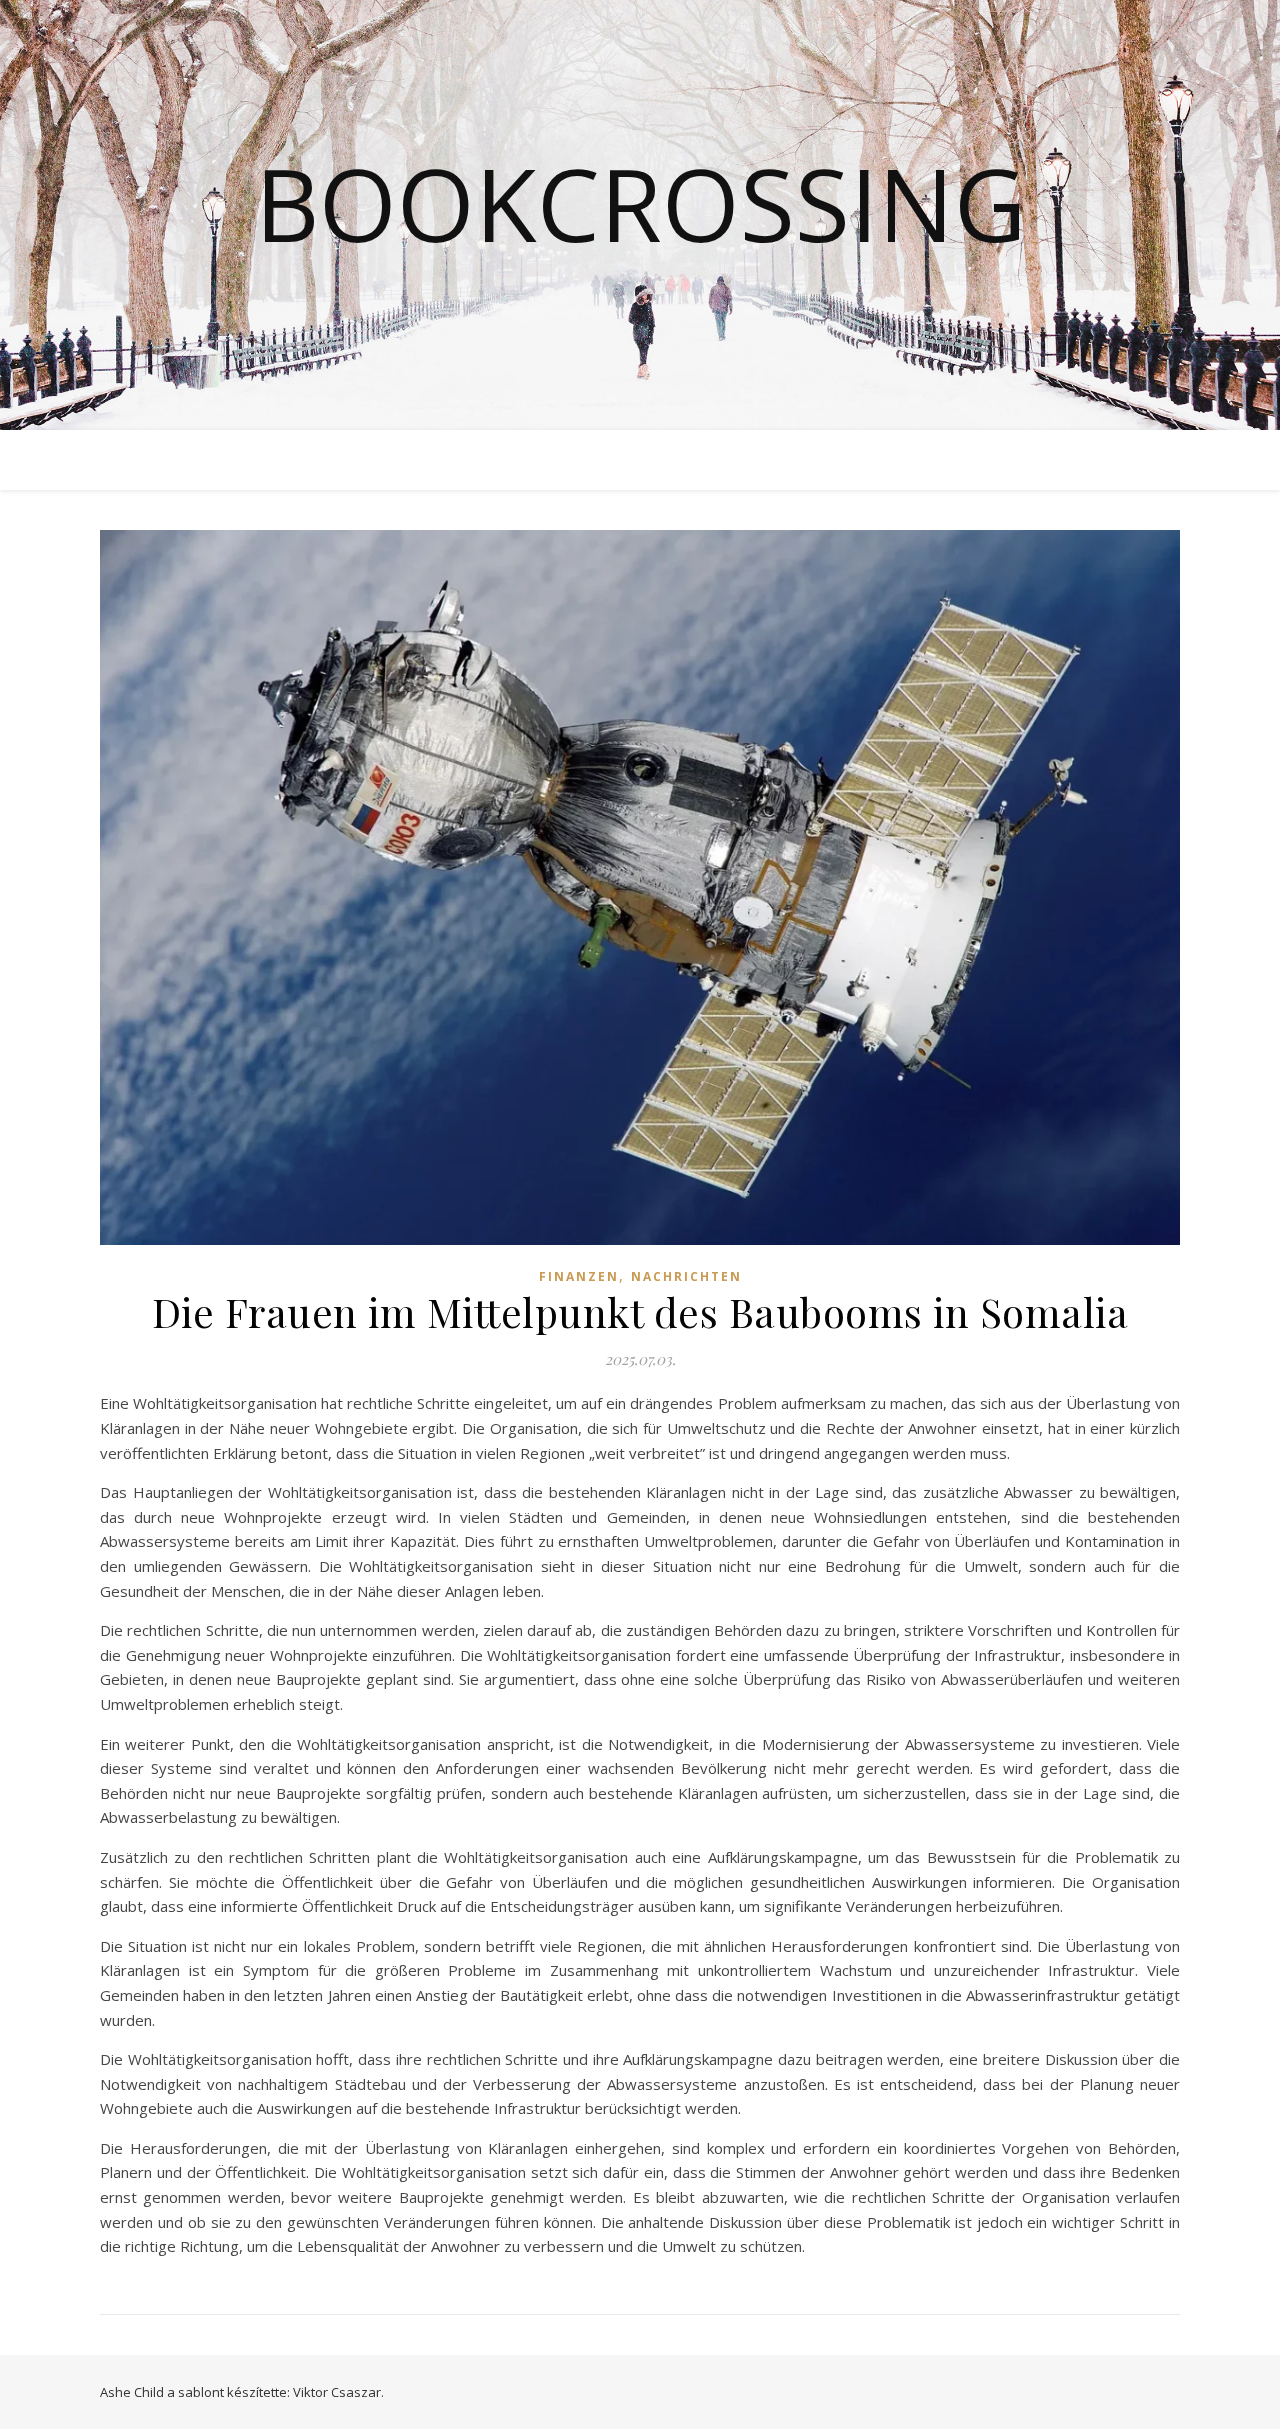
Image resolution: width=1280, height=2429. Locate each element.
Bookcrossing (640, 203)
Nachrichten (686, 1276)
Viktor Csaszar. (338, 2392)
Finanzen (579, 1276)
